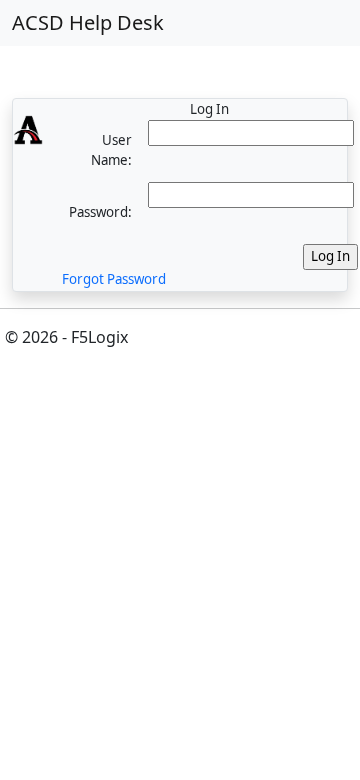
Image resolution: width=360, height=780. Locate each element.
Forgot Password (114, 279)
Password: (100, 212)
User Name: (111, 150)
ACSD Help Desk (88, 22)
